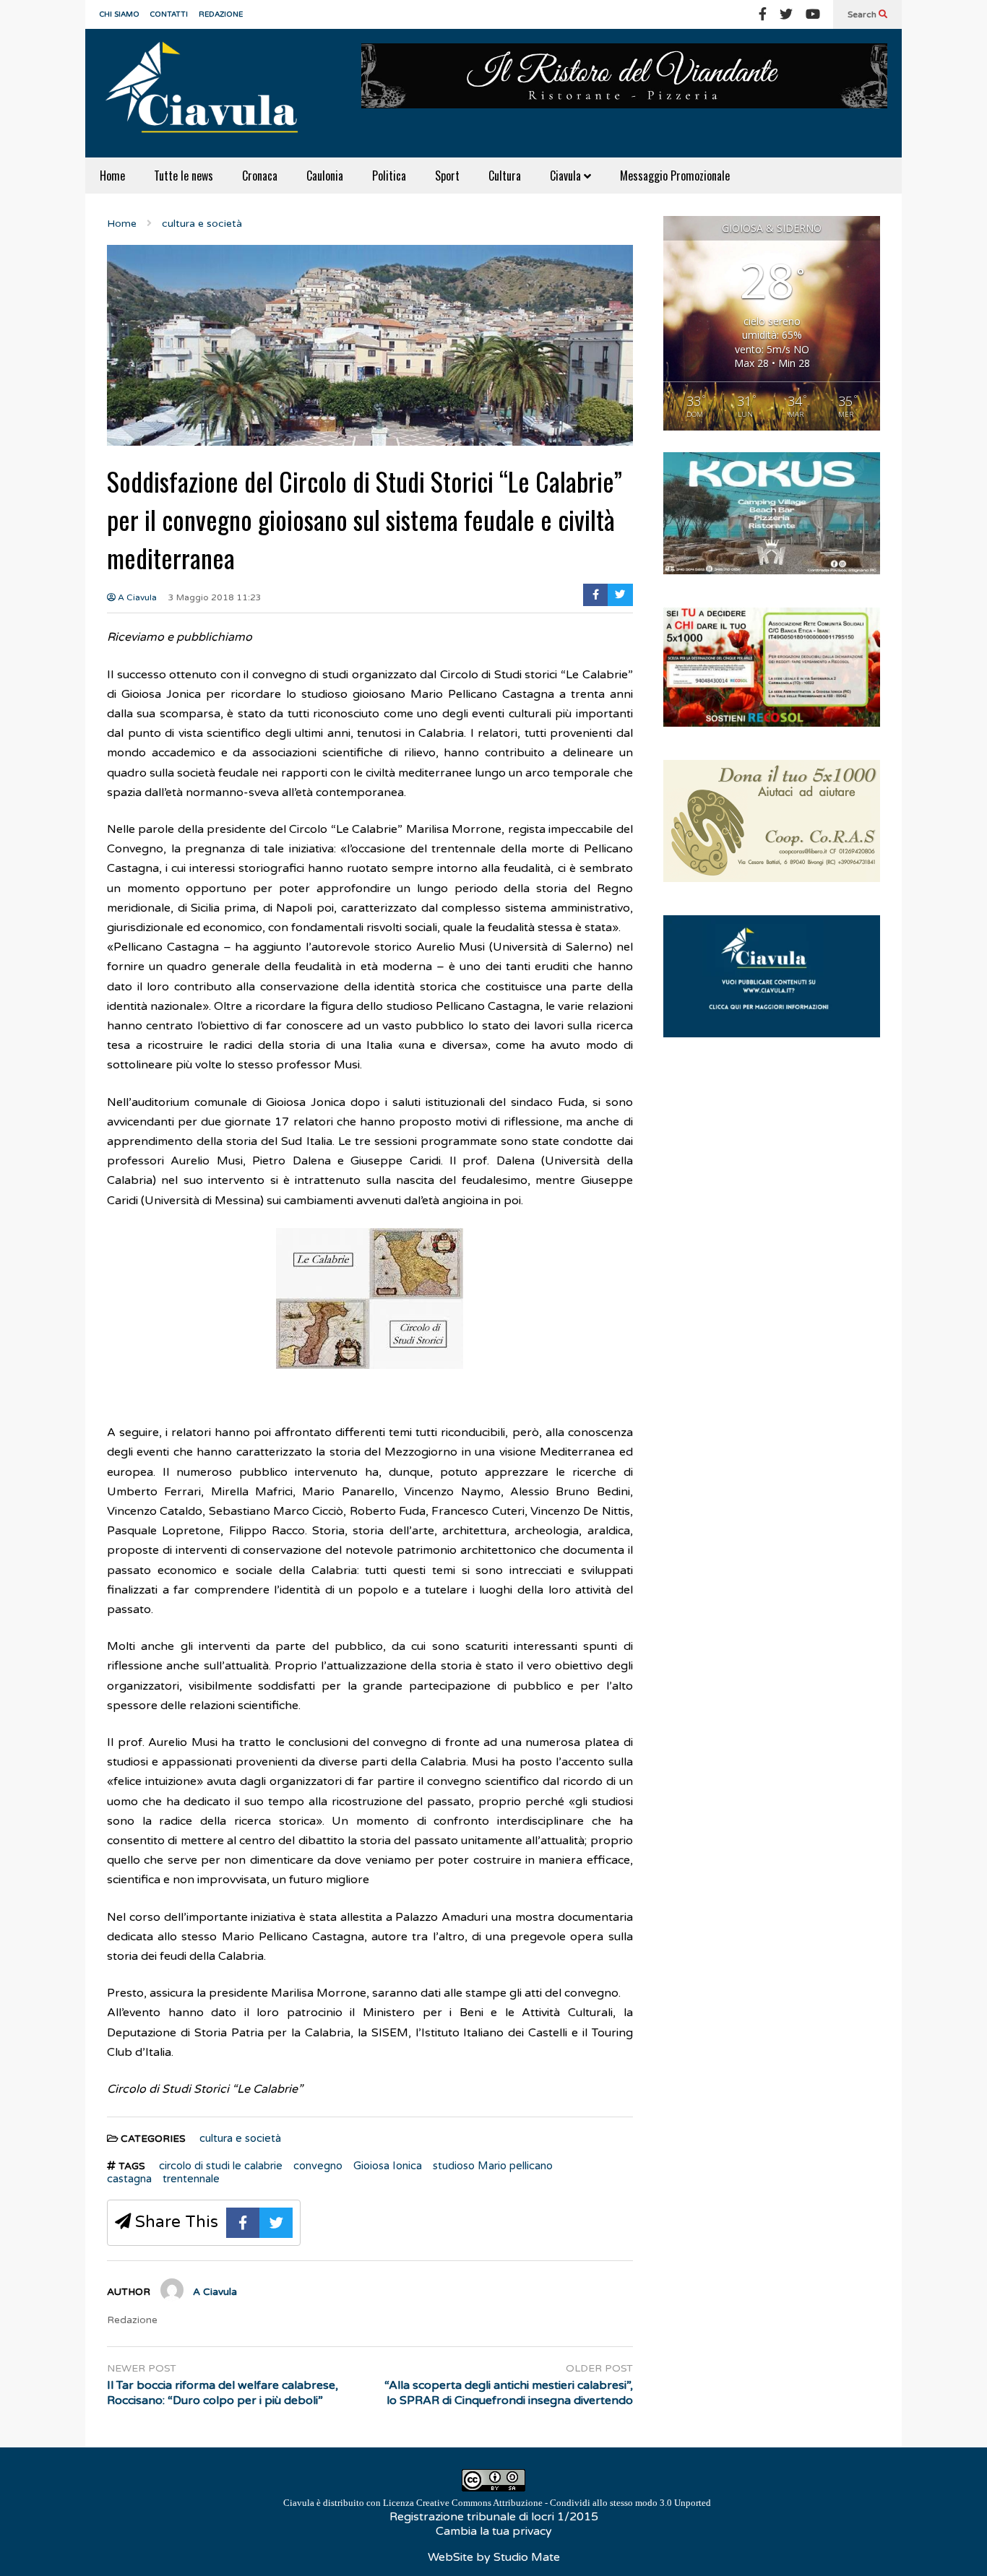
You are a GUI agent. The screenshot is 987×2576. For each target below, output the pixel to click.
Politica (389, 176)
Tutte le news (184, 176)
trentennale (191, 2179)
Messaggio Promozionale (675, 176)
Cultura (505, 176)
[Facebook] (763, 14)
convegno (318, 2166)
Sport (447, 176)
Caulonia (325, 176)
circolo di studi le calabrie (221, 2166)
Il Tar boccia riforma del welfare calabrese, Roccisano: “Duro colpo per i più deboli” (223, 2393)
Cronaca (260, 176)
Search (863, 14)
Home (112, 176)
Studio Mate (527, 2557)
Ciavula (567, 176)
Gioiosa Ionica (388, 2166)
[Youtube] (813, 14)
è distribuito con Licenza (497, 2503)
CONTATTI (169, 14)
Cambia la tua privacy (494, 2531)
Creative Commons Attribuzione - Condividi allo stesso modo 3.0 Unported (564, 2503)
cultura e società (240, 2138)
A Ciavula (136, 597)
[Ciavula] (208, 93)
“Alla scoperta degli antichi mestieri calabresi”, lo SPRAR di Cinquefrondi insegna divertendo (509, 2393)
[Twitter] (786, 14)
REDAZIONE (221, 14)
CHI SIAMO (120, 14)
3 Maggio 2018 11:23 (215, 597)
